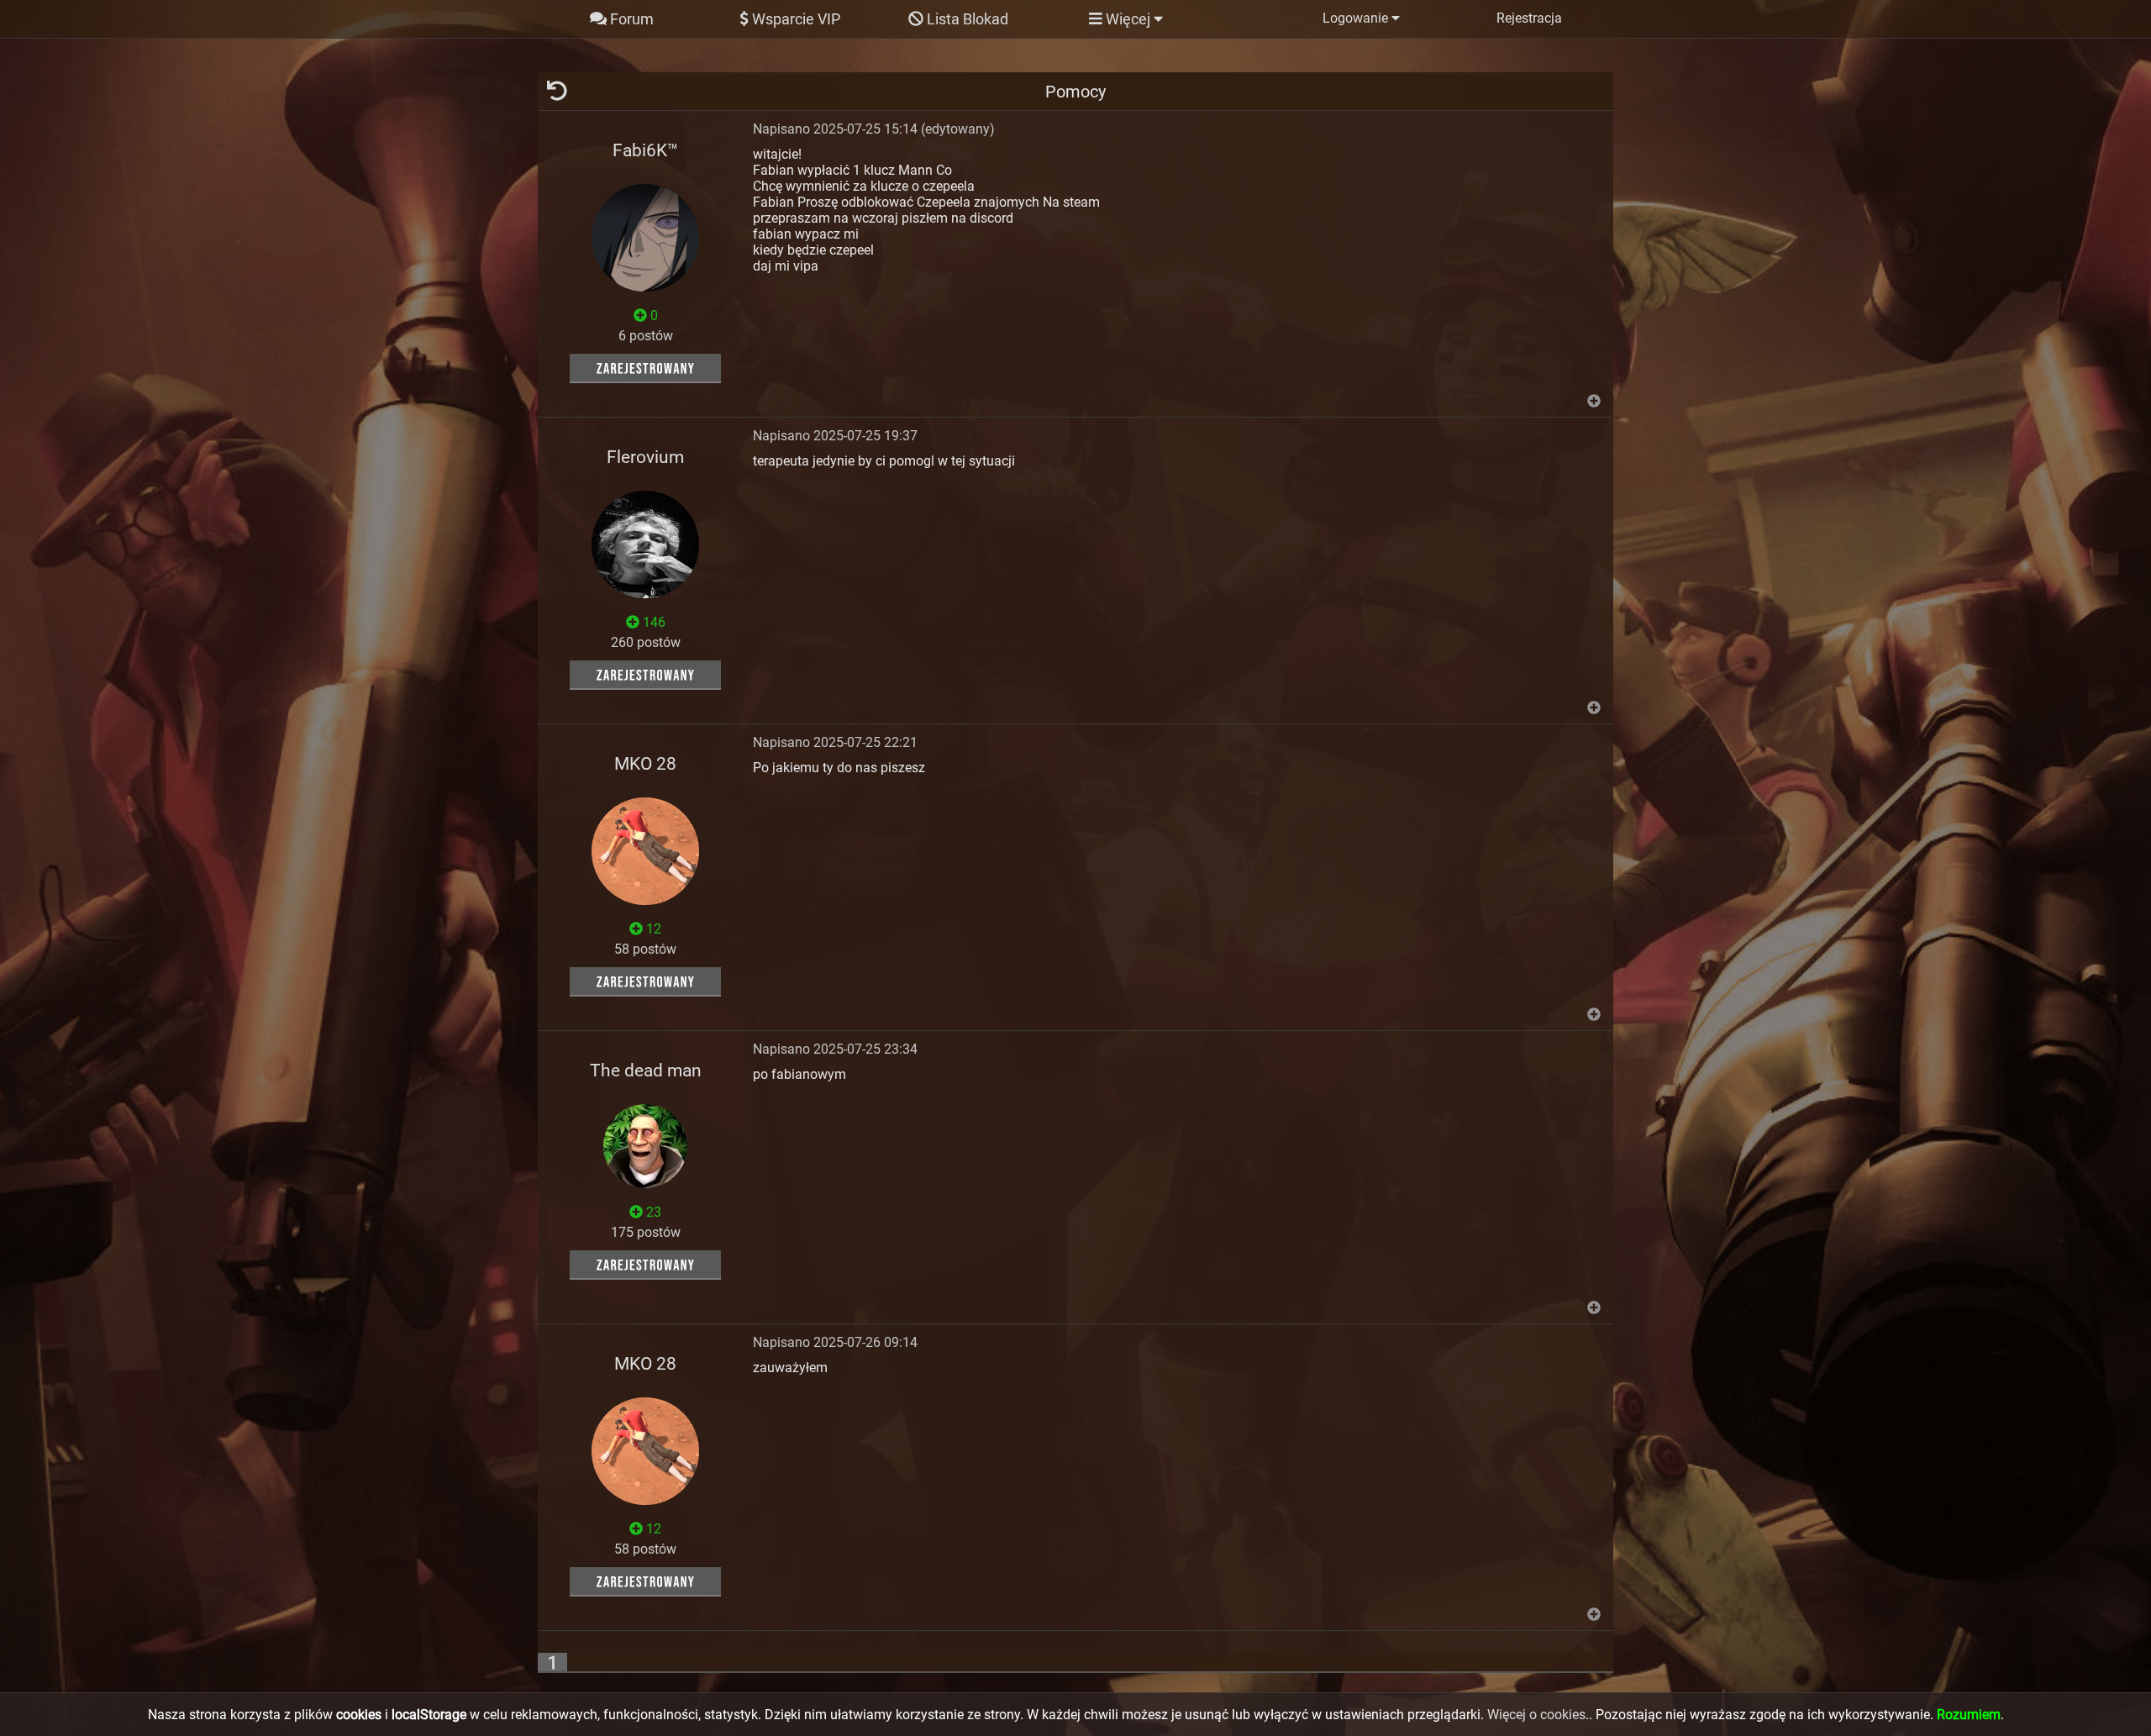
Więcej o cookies (1536, 1715)
